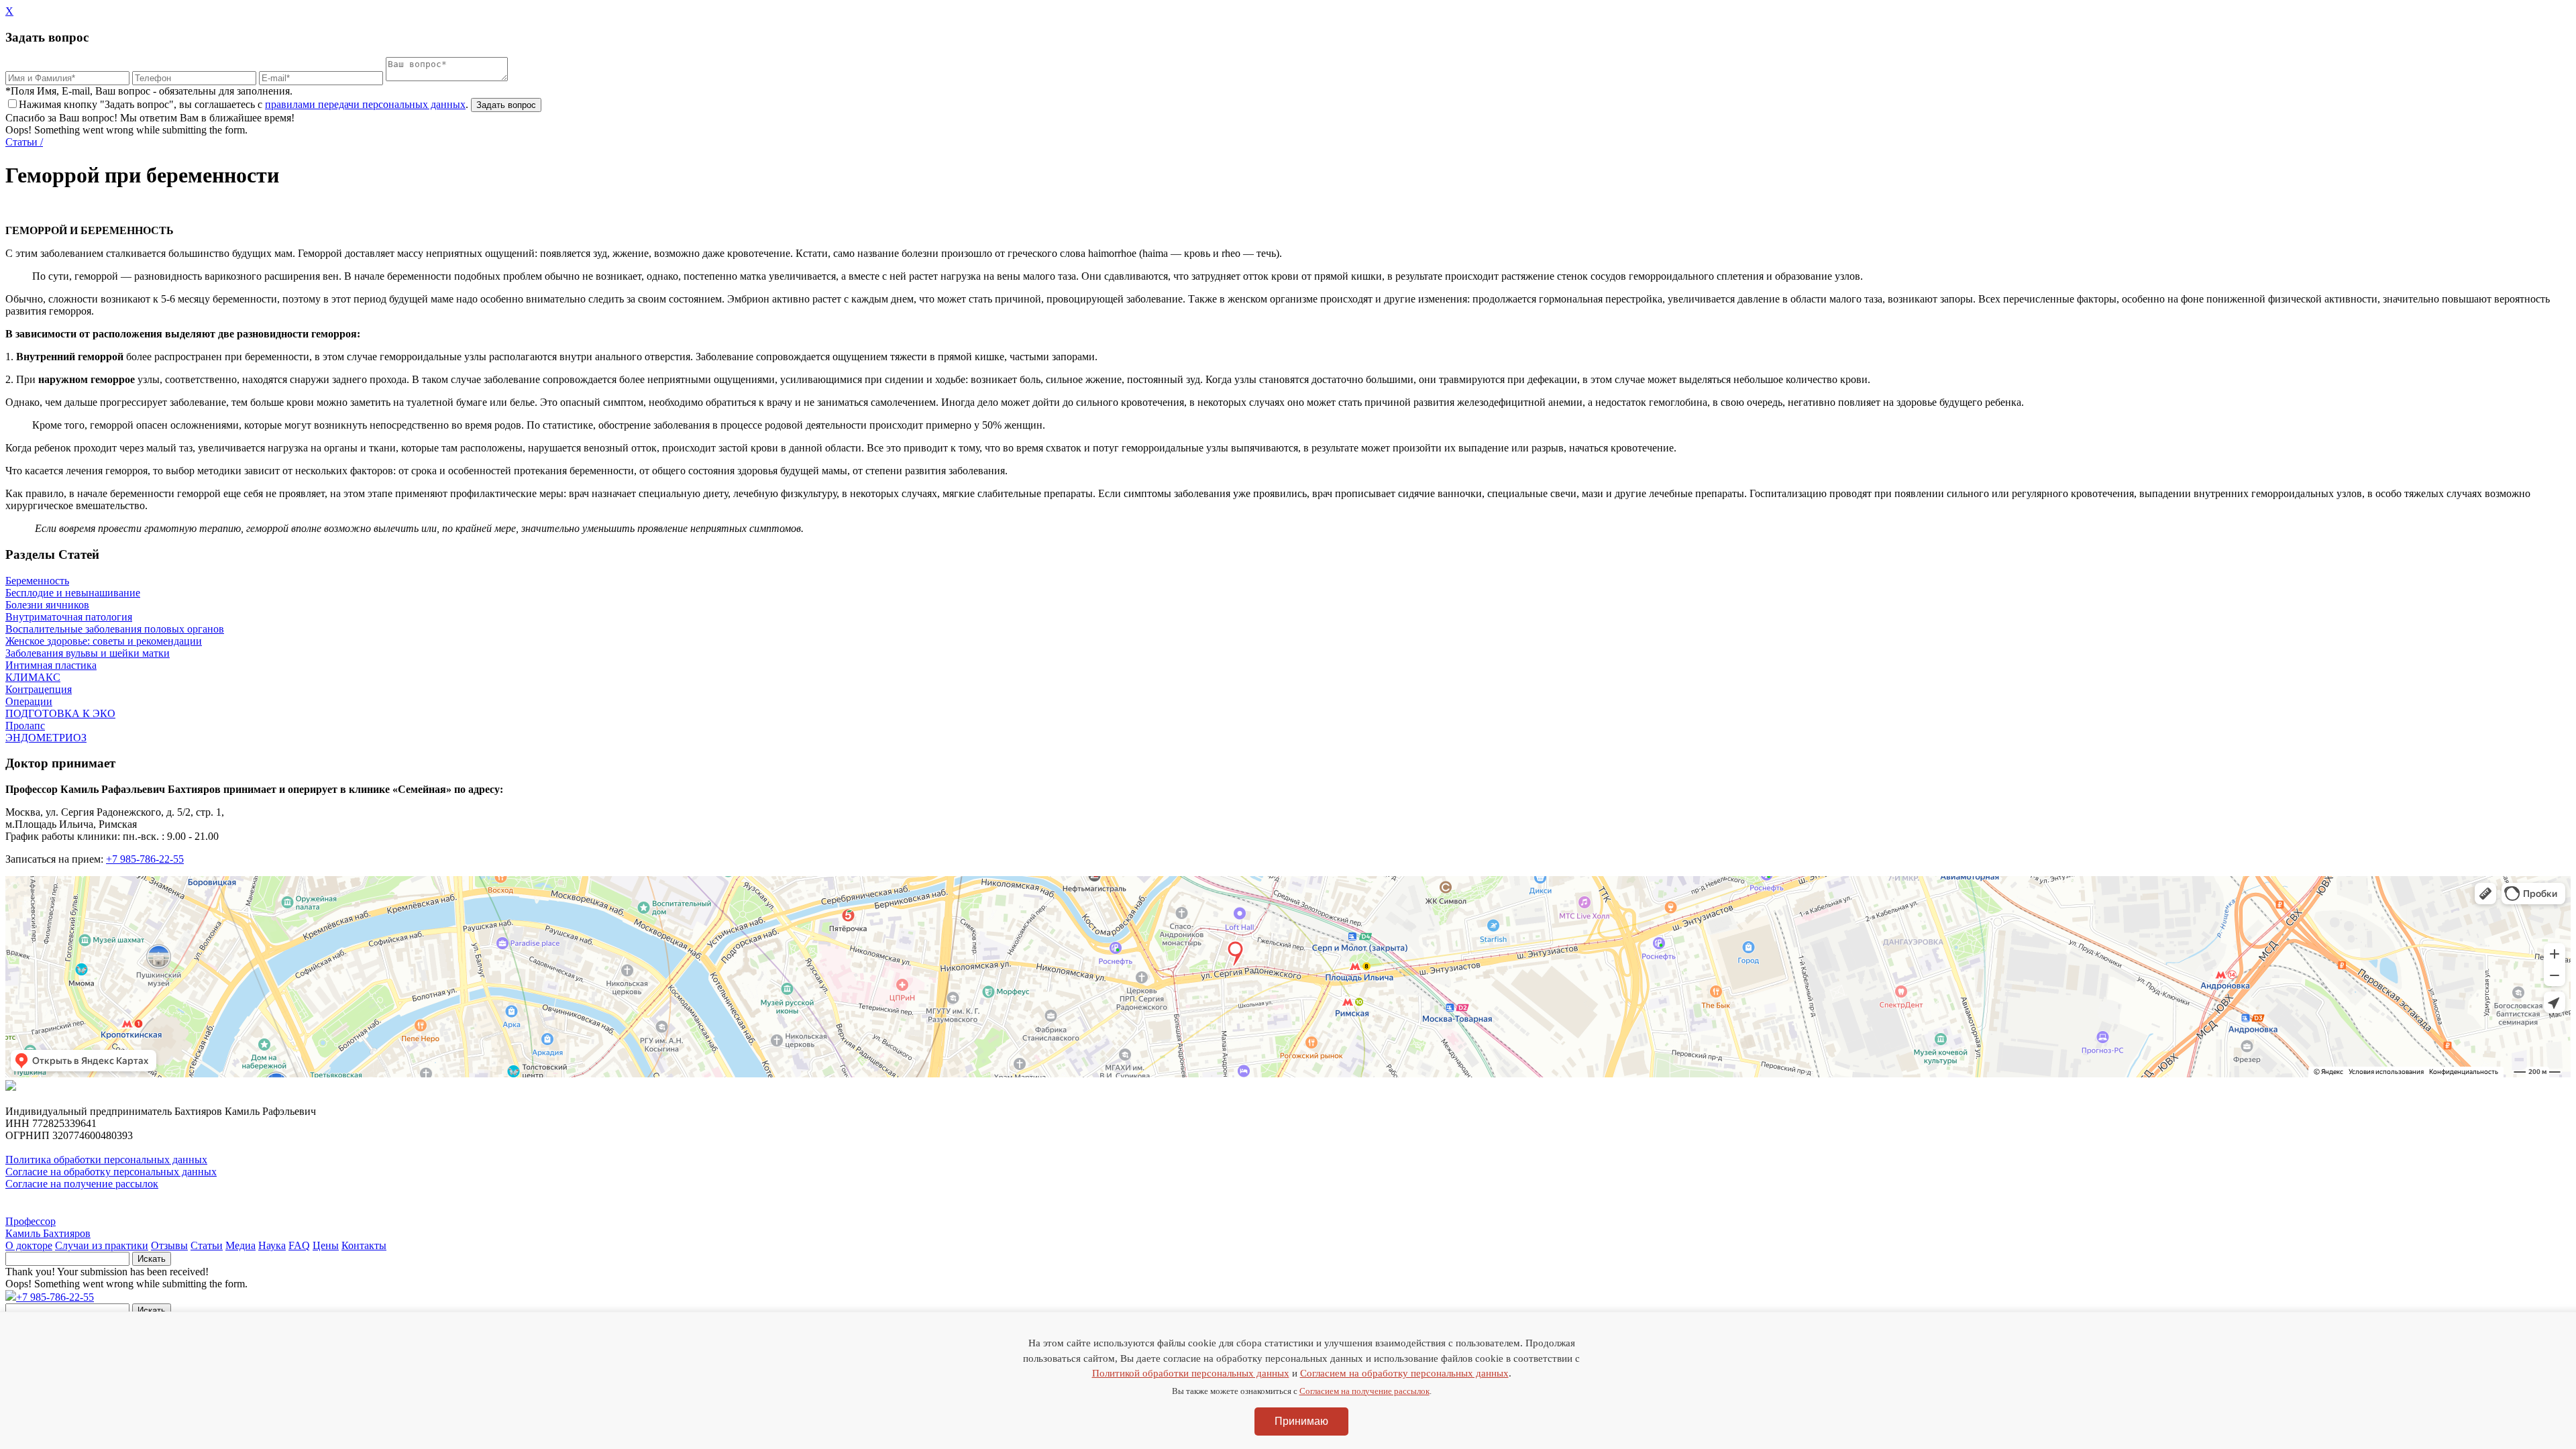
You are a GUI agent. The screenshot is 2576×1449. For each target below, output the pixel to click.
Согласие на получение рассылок (82, 1184)
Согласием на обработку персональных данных (1404, 1373)
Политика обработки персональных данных (106, 1160)
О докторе (29, 1245)
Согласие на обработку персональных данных (111, 1172)
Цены (326, 1245)
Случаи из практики (102, 1245)
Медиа (240, 1245)
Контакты (364, 1245)
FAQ (299, 1245)
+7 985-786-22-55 (145, 859)
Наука (272, 1245)
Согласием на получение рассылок (1364, 1391)
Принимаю (1301, 1421)
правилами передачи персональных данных (365, 104)
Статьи (207, 1245)
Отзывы (169, 1245)
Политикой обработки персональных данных (1191, 1373)
